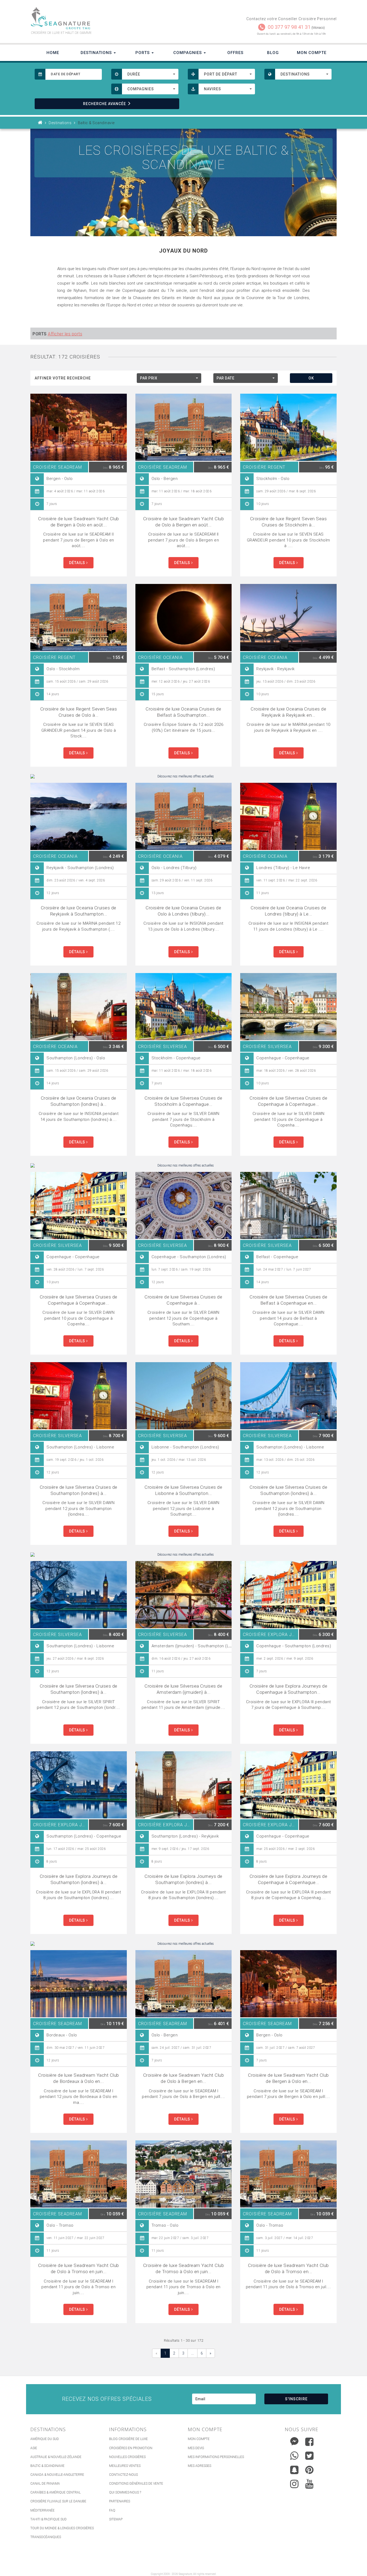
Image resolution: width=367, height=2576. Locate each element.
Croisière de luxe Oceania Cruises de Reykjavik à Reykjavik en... (288, 712)
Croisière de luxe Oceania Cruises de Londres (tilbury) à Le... (288, 911)
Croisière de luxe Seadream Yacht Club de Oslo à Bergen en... (184, 2078)
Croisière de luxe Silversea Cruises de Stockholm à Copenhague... (183, 1101)
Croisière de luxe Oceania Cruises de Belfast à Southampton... (183, 712)
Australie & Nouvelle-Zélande (56, 2457)
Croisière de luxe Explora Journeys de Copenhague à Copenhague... (289, 1879)
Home (53, 53)
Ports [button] (143, 53)
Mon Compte (312, 53)
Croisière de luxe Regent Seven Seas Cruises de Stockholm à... (289, 522)
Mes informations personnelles (216, 2457)
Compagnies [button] (188, 53)
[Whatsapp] (294, 2454)
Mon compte (199, 2439)
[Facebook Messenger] (294, 2440)
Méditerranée (42, 2510)
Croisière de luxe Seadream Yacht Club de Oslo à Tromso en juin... (79, 2268)
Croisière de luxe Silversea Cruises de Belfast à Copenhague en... (288, 1300)
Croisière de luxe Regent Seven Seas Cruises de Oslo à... (79, 712)
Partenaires (120, 2501)
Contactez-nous (123, 2475)
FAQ (112, 2510)
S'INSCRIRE (296, 2399)
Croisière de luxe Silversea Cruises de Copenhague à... (183, 1300)
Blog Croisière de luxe (128, 2439)
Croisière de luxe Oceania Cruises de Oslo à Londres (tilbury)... (183, 911)
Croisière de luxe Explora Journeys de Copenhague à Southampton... (289, 1689)
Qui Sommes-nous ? (125, 2492)
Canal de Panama (45, 2484)
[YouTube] (309, 2484)
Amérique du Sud (45, 2439)
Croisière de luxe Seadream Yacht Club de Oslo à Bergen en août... (184, 522)
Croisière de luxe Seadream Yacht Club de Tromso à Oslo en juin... (184, 2268)
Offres (235, 53)
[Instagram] (294, 2483)
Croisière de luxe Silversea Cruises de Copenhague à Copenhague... (288, 1101)
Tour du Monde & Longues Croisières (62, 2528)
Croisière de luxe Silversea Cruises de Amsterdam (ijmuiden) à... (183, 1689)
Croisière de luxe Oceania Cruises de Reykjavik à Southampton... (79, 911)
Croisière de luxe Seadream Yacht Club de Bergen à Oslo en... (288, 2078)
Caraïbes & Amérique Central (55, 2492)
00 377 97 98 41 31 (289, 27)
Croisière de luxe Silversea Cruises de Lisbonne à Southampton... (183, 1490)
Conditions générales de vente (136, 2484)
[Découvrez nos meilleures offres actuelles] (183, 776)
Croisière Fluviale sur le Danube (58, 2501)
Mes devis (196, 2448)
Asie (34, 2448)
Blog (273, 53)
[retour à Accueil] (40, 123)
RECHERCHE (105, 104)
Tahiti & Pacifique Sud (48, 2519)
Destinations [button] (97, 53)
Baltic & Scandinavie (47, 2466)
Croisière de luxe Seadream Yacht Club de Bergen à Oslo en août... (79, 522)
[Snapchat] (294, 2469)
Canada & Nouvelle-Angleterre (57, 2475)
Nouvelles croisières (127, 2457)
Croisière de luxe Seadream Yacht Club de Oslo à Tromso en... (288, 2268)
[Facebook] (309, 2442)
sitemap (116, 2519)
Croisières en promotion (131, 2448)
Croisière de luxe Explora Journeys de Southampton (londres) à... (79, 1879)
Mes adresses (199, 2466)
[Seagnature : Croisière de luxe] (105, 18)
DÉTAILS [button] (78, 563)
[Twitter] (309, 2456)
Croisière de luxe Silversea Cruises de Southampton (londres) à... (79, 1490)
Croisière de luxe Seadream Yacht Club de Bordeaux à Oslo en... (79, 2078)
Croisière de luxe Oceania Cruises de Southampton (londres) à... (79, 1101)
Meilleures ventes (125, 2466)
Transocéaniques (46, 2537)
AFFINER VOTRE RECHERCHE (63, 378)
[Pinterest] (309, 2470)
